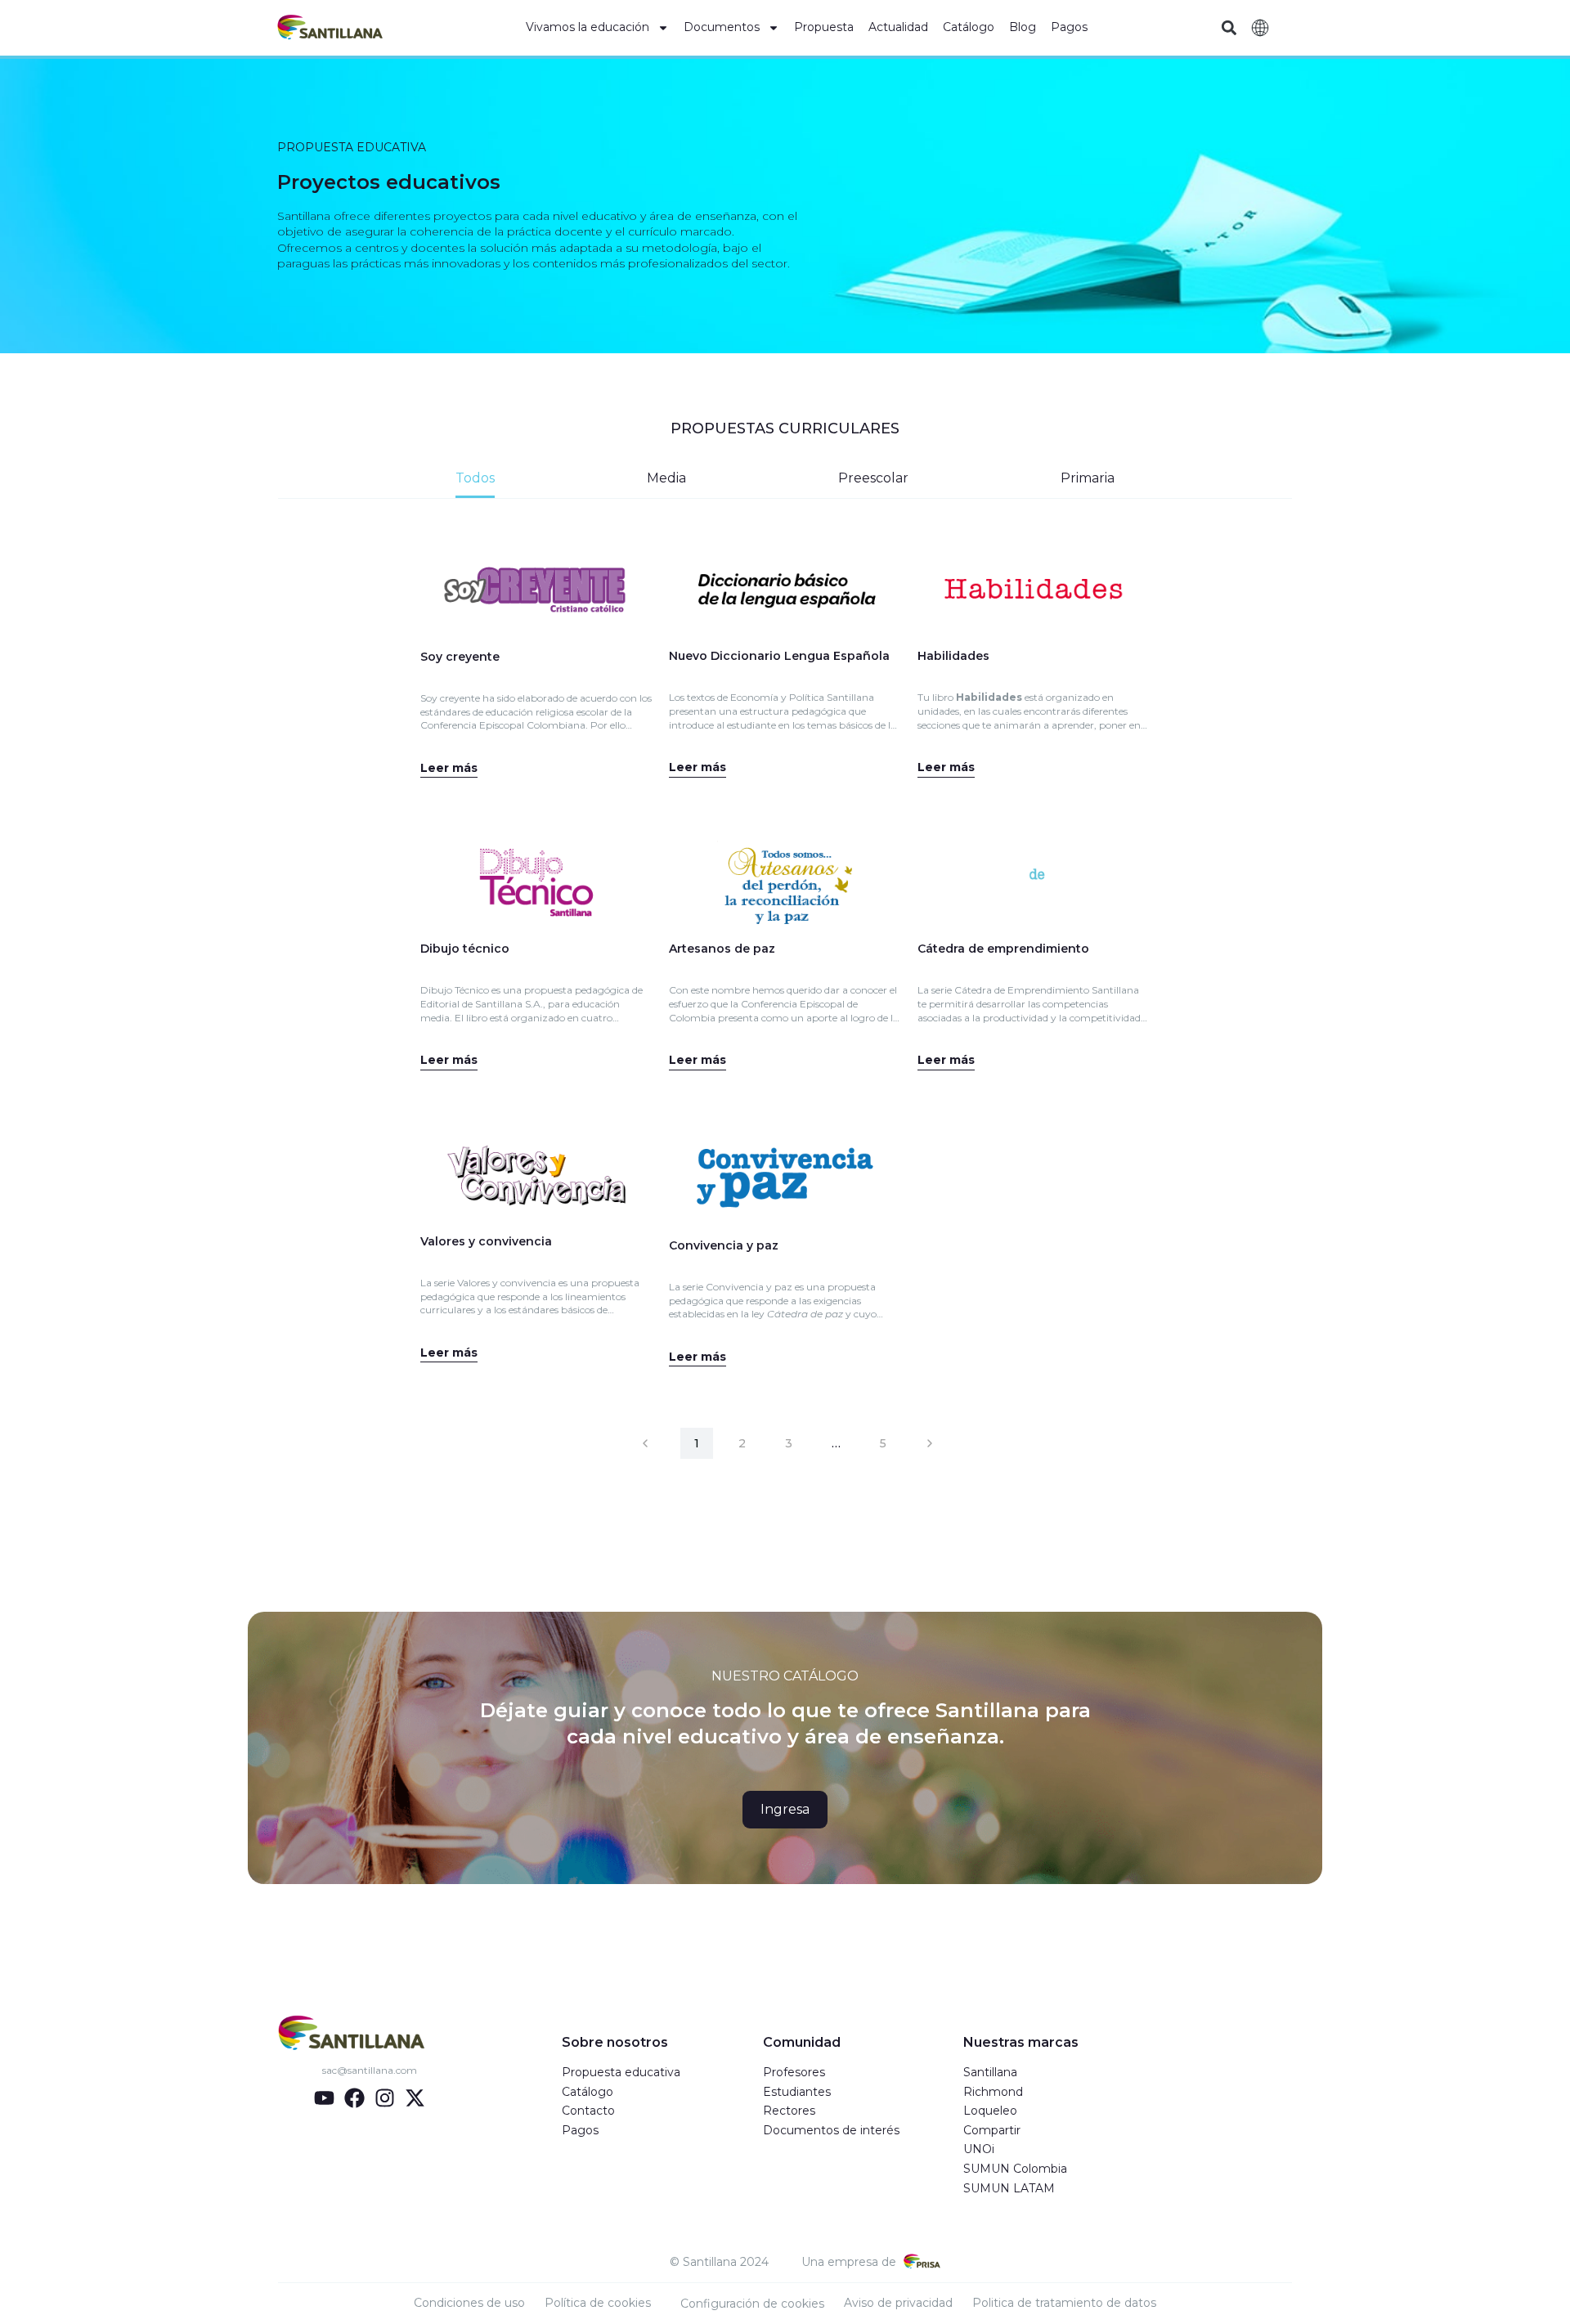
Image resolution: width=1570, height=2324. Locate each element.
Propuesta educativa (621, 2072)
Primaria (1088, 478)
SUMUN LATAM (1009, 2188)
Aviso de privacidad (898, 2303)
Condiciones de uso (469, 2303)
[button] (1229, 28)
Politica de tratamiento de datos (1064, 2303)
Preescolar (873, 478)
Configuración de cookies (752, 2304)
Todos (475, 478)
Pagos (1069, 27)
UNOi (979, 2149)
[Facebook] (354, 2098)
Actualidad (898, 27)
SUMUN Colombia (1015, 2169)
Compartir (992, 2130)
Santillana (990, 2072)
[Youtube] (324, 2098)
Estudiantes (797, 2092)
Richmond (993, 2092)
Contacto (588, 2111)
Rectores (789, 2111)
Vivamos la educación (588, 27)
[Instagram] (385, 2098)
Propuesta (824, 27)
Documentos (722, 27)
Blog (1023, 27)
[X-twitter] (415, 2098)
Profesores (794, 2072)
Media (666, 478)
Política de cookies (598, 2303)
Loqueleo (990, 2111)
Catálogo (969, 27)
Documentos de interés (831, 2130)
